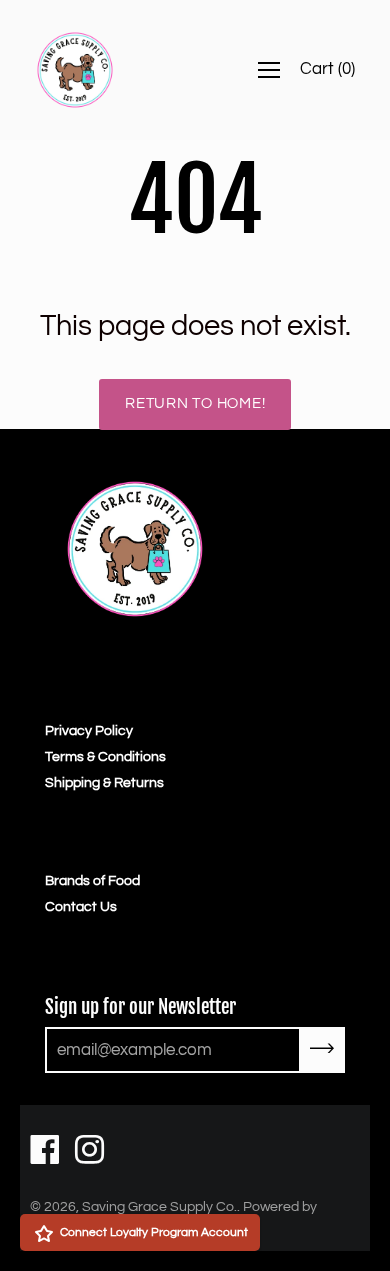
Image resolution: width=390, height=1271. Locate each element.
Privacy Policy (89, 731)
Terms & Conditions (105, 757)
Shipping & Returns (104, 783)
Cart (327, 69)
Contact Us (81, 907)
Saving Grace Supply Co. (159, 1207)
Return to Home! (195, 403)
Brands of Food (92, 881)
